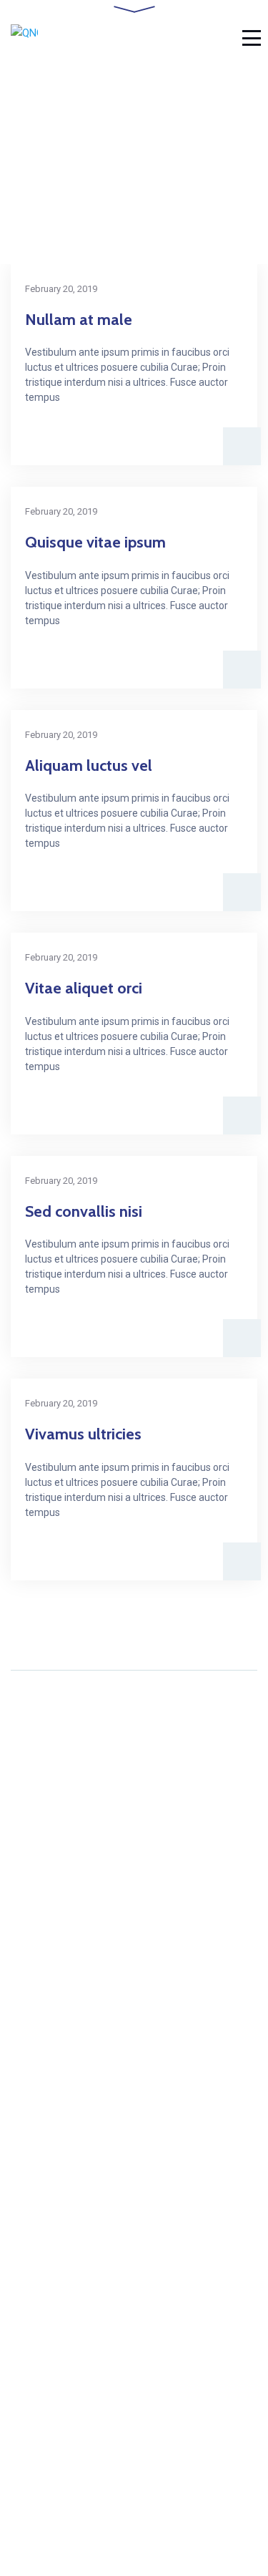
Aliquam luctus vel (89, 765)
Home (26, 2178)
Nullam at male (79, 320)
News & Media (48, 2430)
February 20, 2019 (61, 289)
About (25, 2359)
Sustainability (44, 2382)
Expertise (35, 2407)
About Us (34, 2202)
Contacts (33, 2273)
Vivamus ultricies (83, 1434)
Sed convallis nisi (84, 1211)
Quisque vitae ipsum (95, 542)
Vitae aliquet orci (84, 988)
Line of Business (53, 2226)
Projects (32, 2249)
